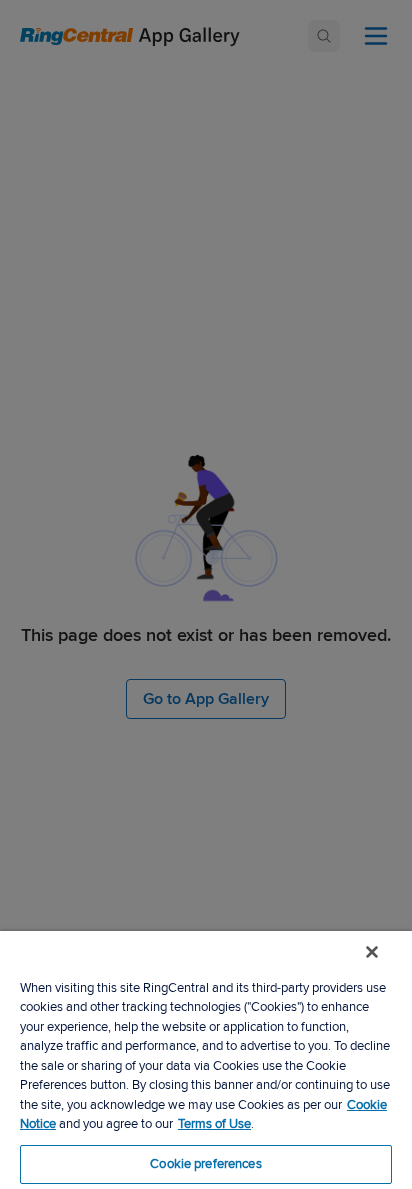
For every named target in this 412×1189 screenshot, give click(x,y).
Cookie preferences (205, 1164)
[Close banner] (372, 952)
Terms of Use (214, 1124)
